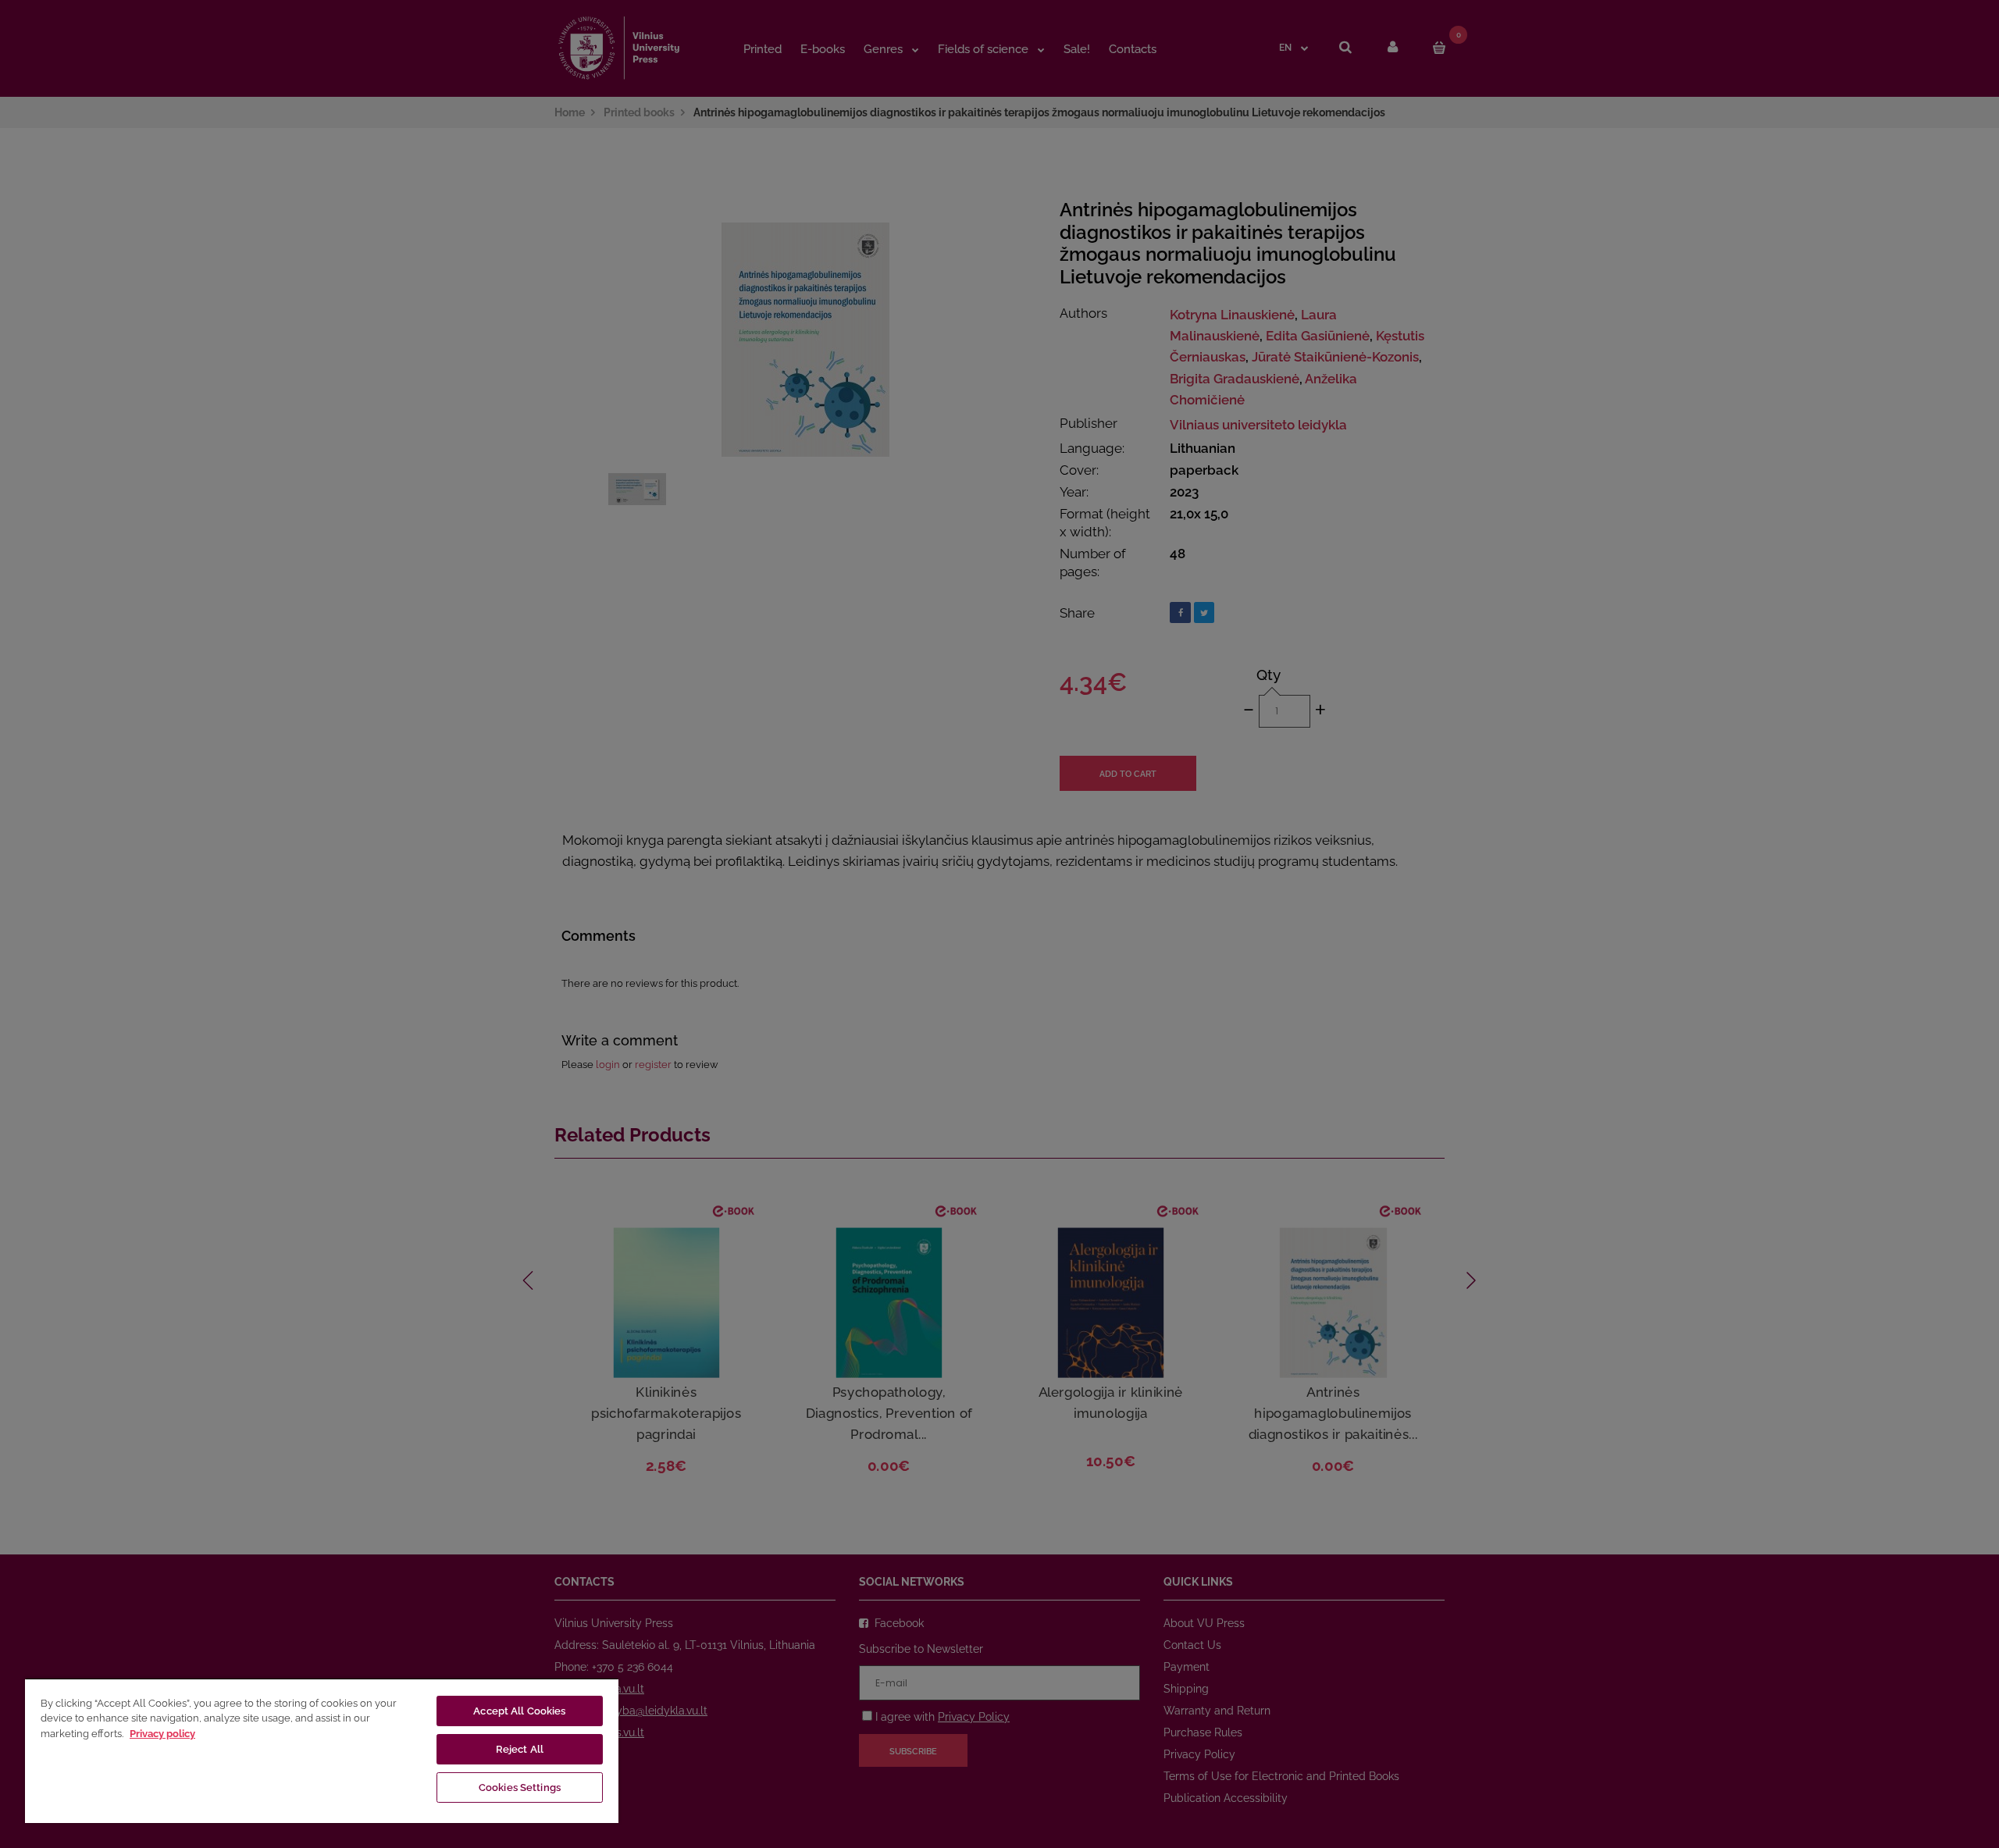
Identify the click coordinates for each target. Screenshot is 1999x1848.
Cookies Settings (520, 1787)
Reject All (520, 1749)
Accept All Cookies (519, 1711)
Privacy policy (162, 1734)
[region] (322, 1750)
